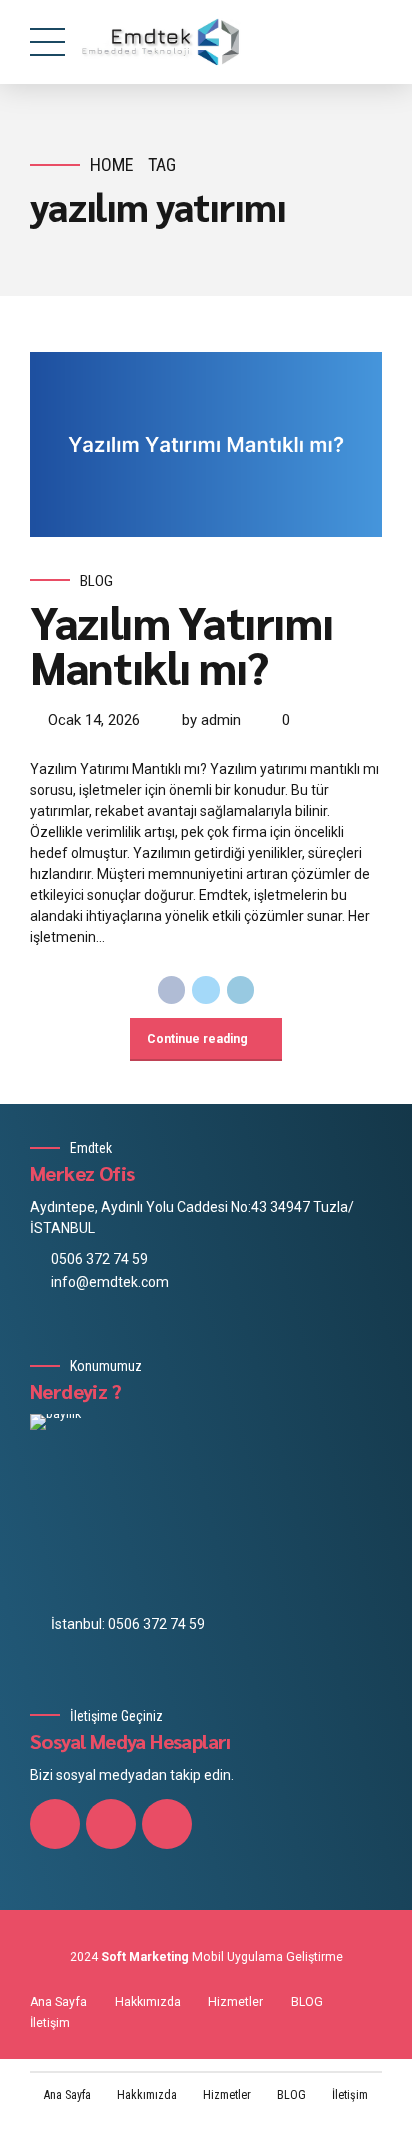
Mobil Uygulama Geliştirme (267, 1957)
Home (112, 164)
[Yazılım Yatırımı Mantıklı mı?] (206, 444)
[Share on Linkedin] (241, 990)
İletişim (50, 2023)
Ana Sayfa (58, 2002)
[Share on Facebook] (172, 990)
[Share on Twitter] (206, 990)
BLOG (307, 2002)
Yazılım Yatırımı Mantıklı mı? (181, 643)
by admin (211, 720)
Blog (96, 581)
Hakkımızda (148, 2002)
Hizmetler (235, 2002)
